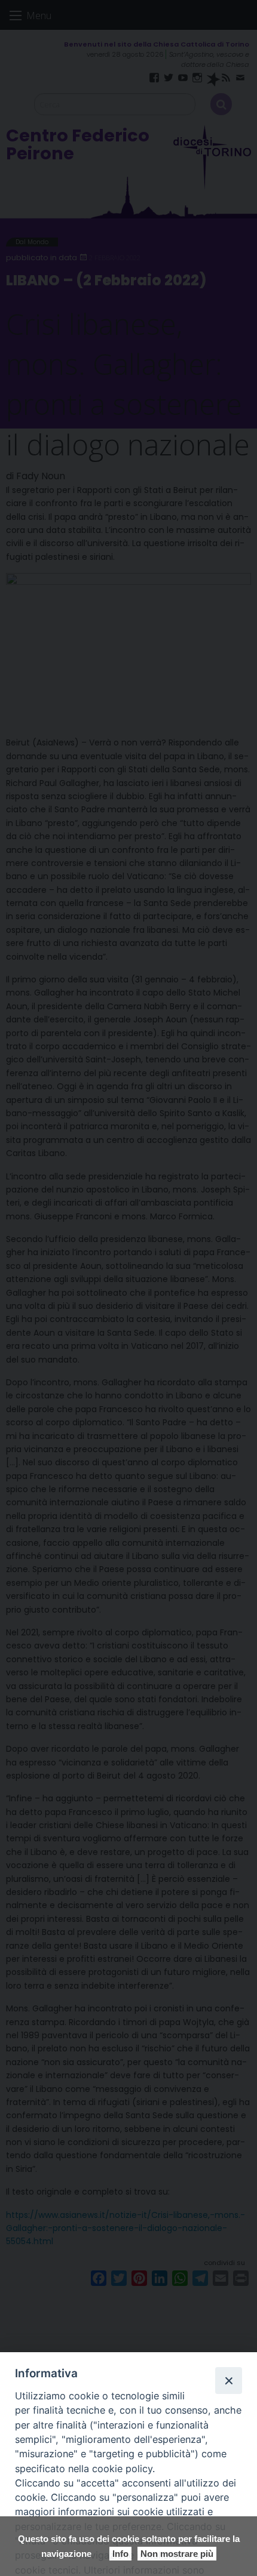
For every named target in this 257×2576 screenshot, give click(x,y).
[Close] (228, 2380)
